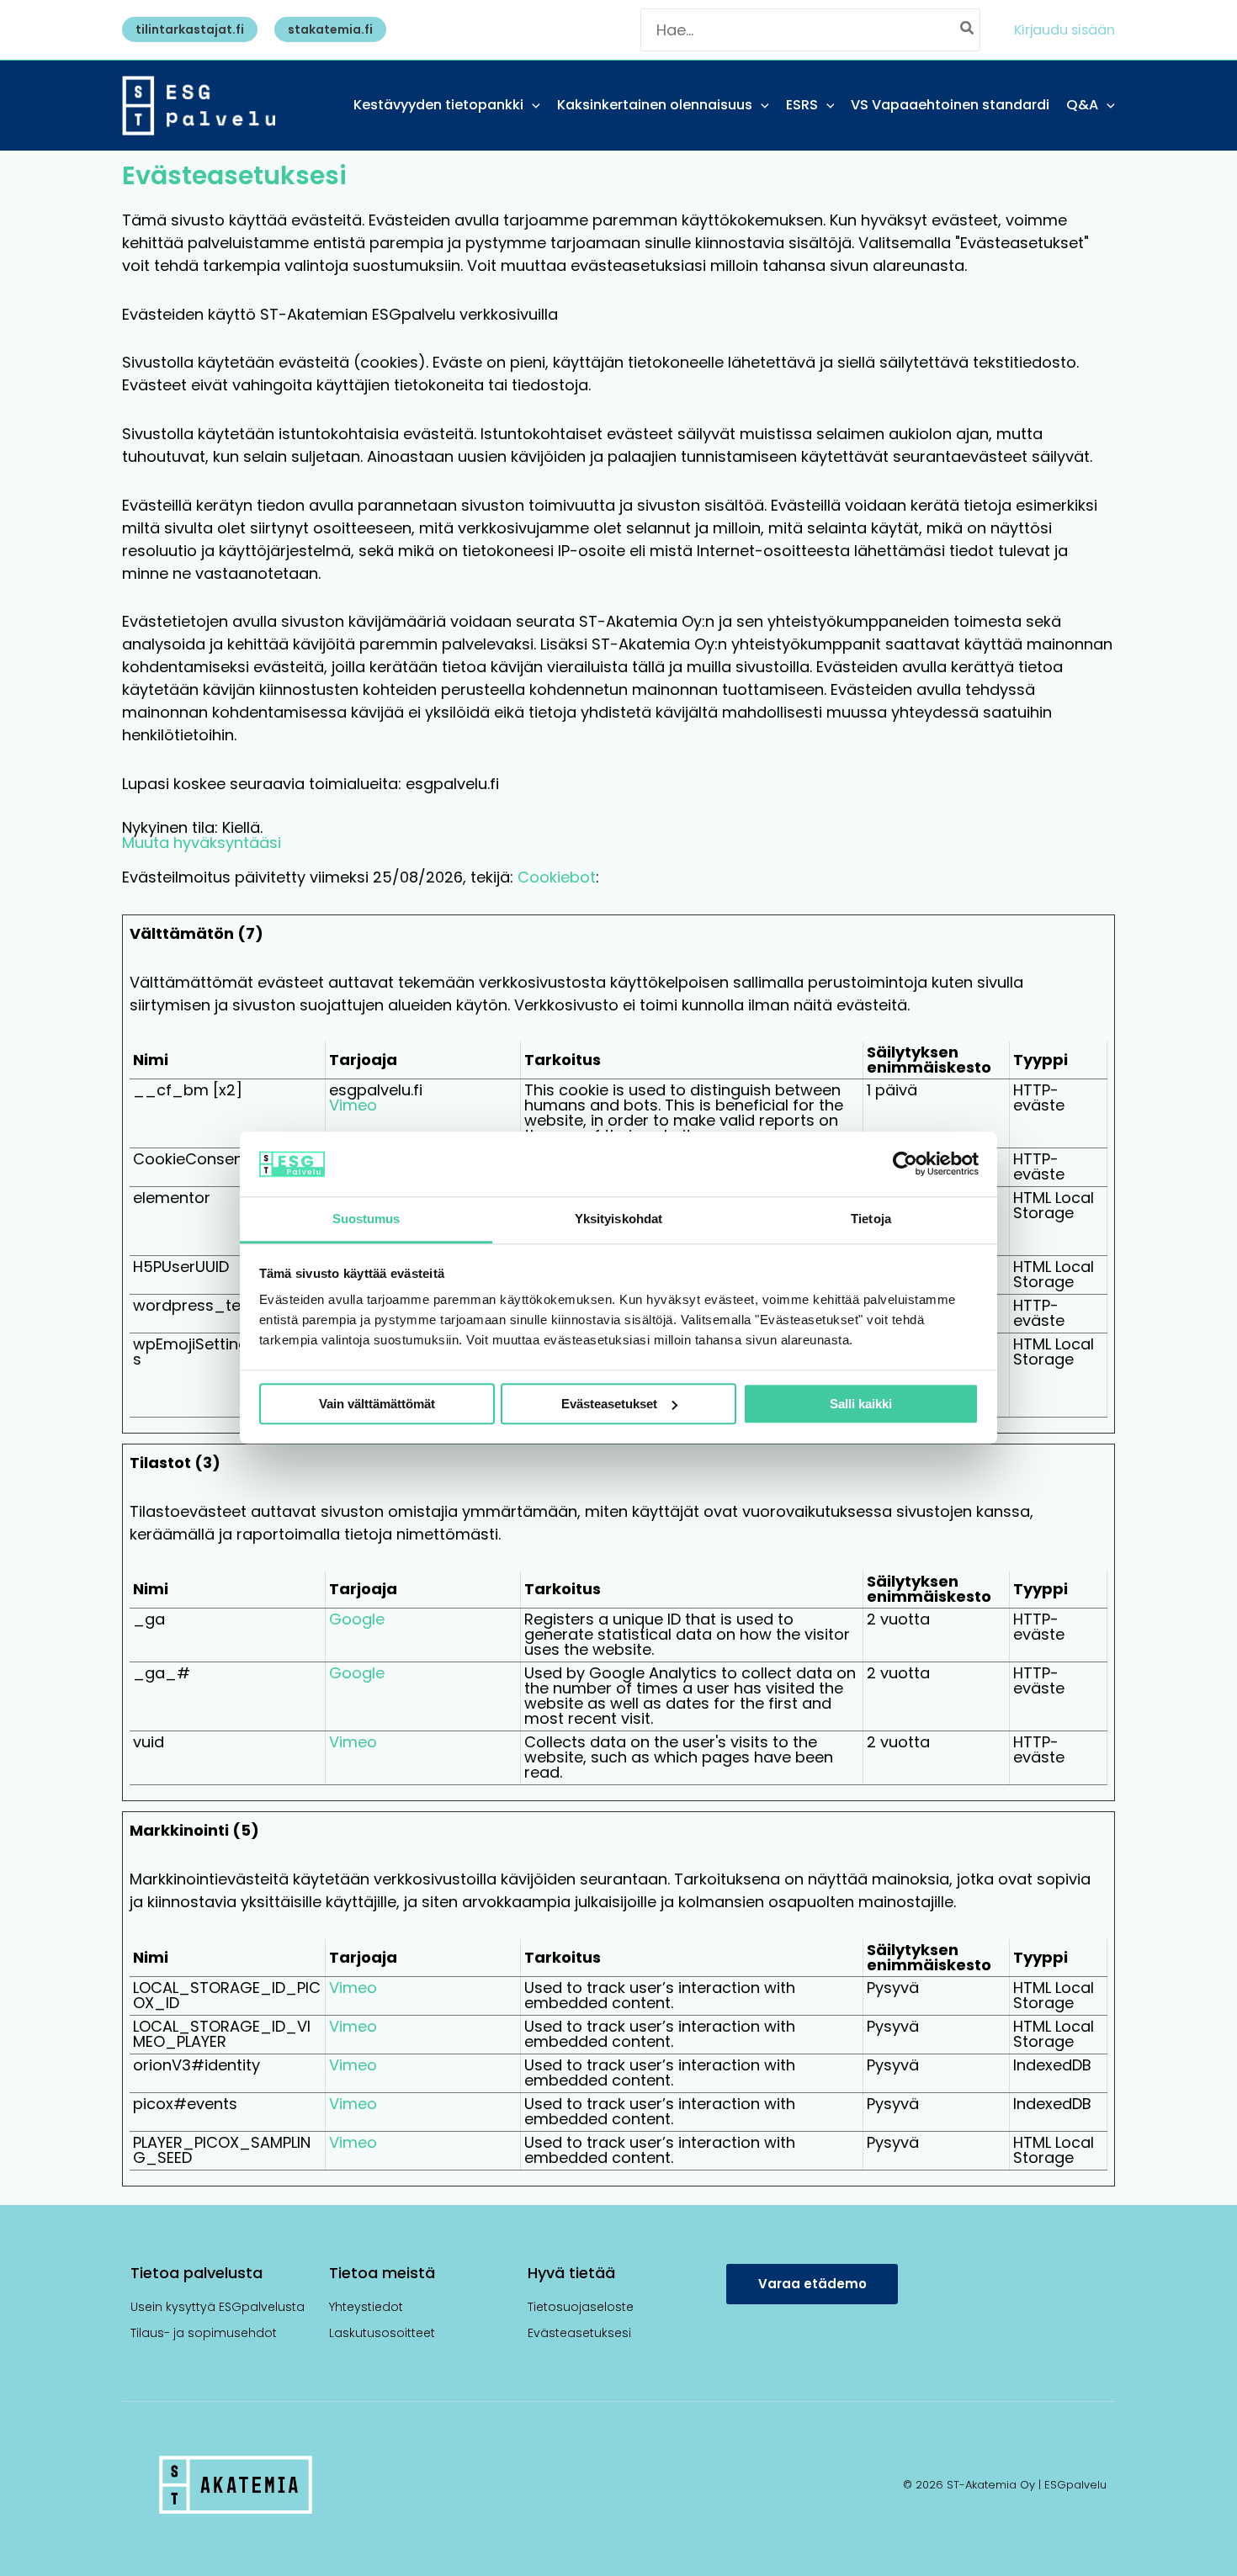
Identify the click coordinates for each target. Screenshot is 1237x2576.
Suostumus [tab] (366, 1219)
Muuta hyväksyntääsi (202, 843)
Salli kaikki (861, 1404)
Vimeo (353, 1105)
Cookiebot (557, 877)
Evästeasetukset (609, 1404)
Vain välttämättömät (377, 1404)
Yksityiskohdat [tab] (618, 1219)
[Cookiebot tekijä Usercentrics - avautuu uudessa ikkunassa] (905, 1164)
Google (357, 1619)
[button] (186, 29)
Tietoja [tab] (871, 1219)
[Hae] (968, 30)
